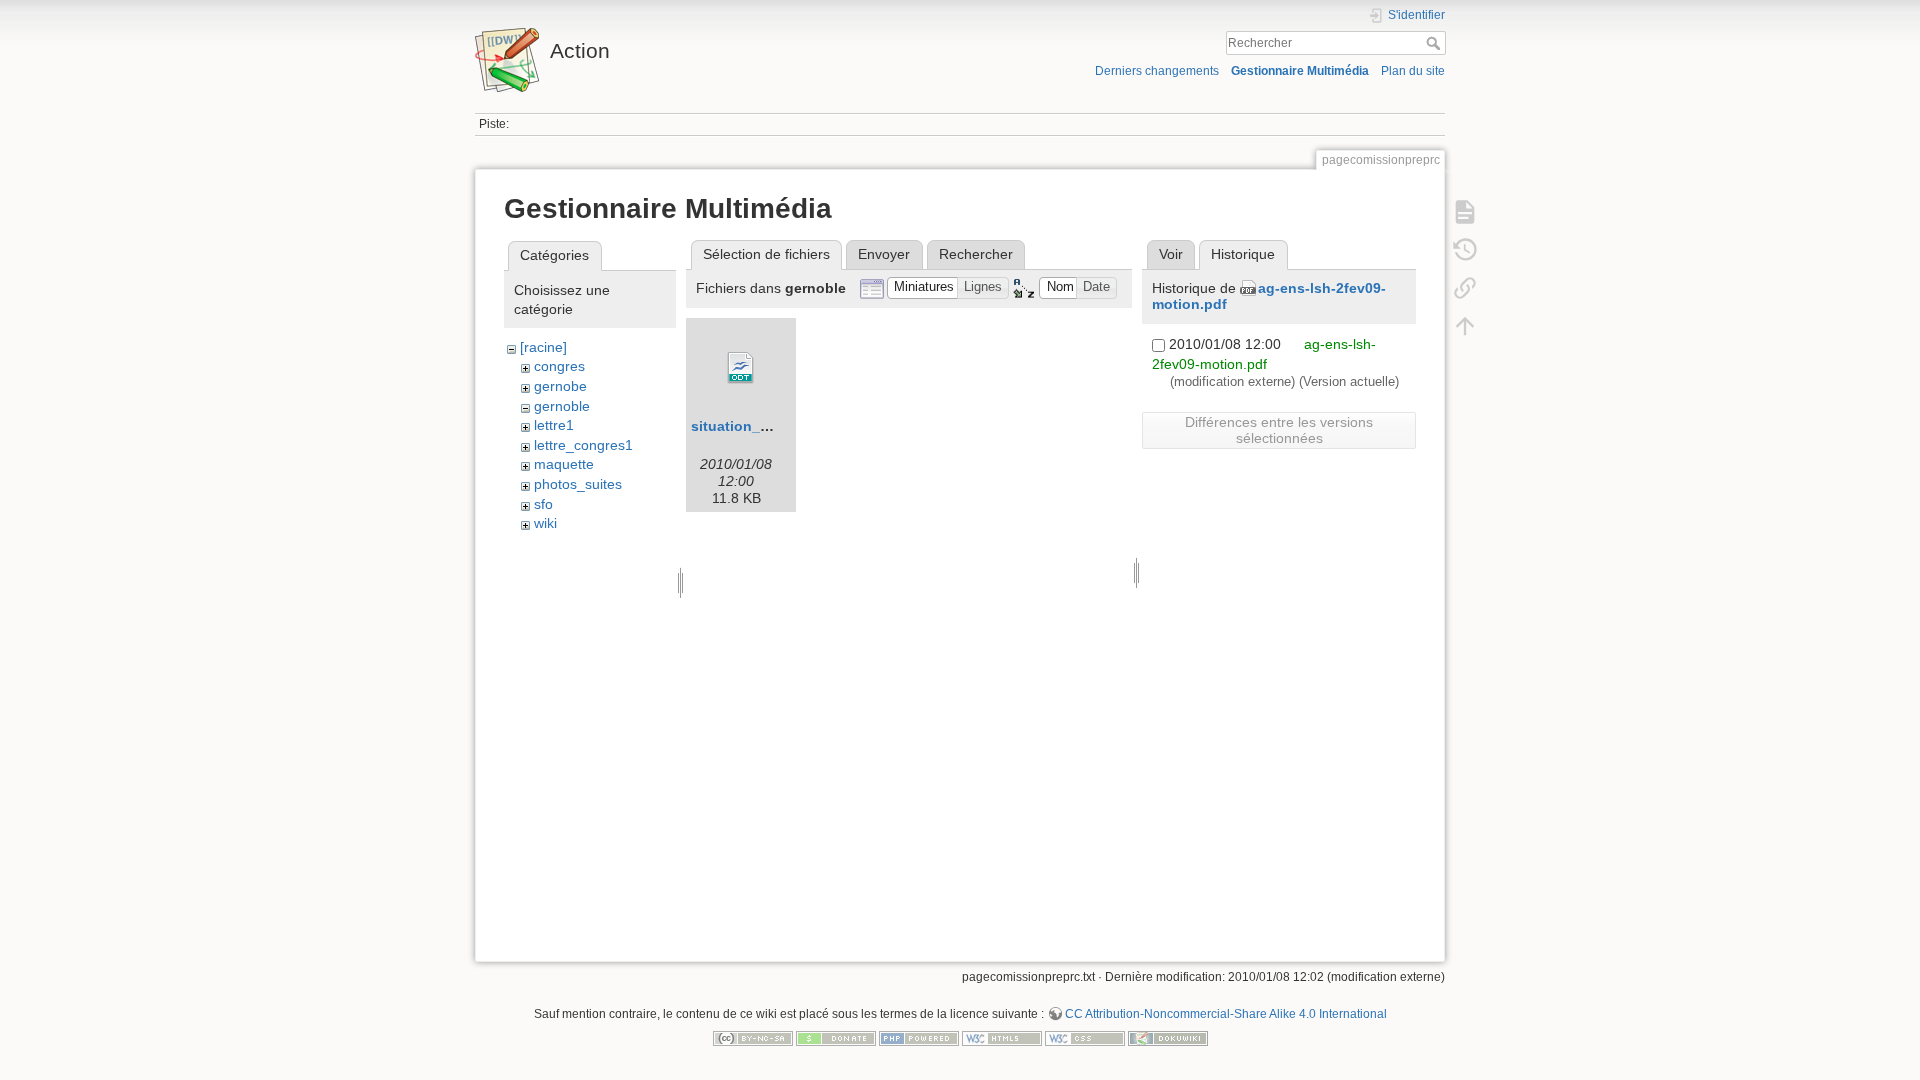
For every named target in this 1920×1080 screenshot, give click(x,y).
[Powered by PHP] (919, 1037)
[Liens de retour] (1465, 288)
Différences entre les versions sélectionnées (1279, 430)
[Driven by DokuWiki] (1168, 1037)
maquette (564, 464)
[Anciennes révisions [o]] (1465, 250)
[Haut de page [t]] (1465, 326)
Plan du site (1413, 71)
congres (559, 366)
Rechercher (1435, 43)
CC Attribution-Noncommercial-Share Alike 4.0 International (1226, 1014)
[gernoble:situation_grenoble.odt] (741, 368)
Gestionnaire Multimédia (1300, 71)
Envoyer (884, 254)
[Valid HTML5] (1002, 1037)
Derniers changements (1157, 71)
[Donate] (836, 1037)
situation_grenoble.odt (769, 426)
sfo (543, 504)
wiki (545, 523)
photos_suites (578, 484)
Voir (1171, 254)
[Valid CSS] (1085, 1037)
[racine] (543, 347)
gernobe (560, 386)
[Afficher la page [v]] (1465, 212)
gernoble (562, 406)
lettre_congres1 (583, 445)
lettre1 (554, 425)
